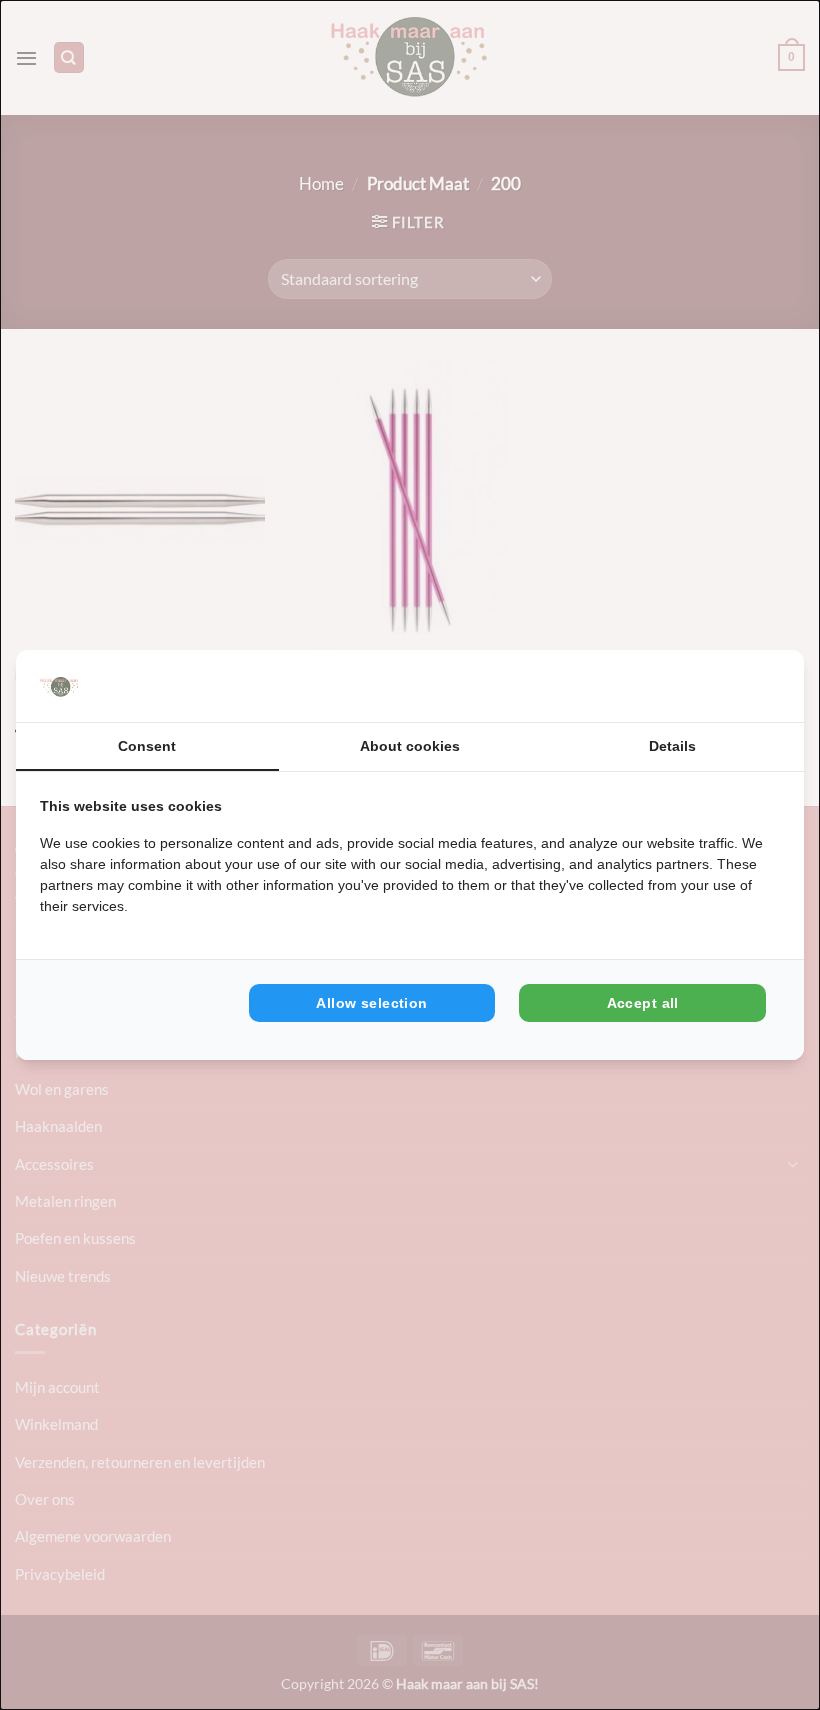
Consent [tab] (147, 746)
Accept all (643, 1003)
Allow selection (371, 1003)
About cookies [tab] (410, 746)
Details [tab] (672, 746)
